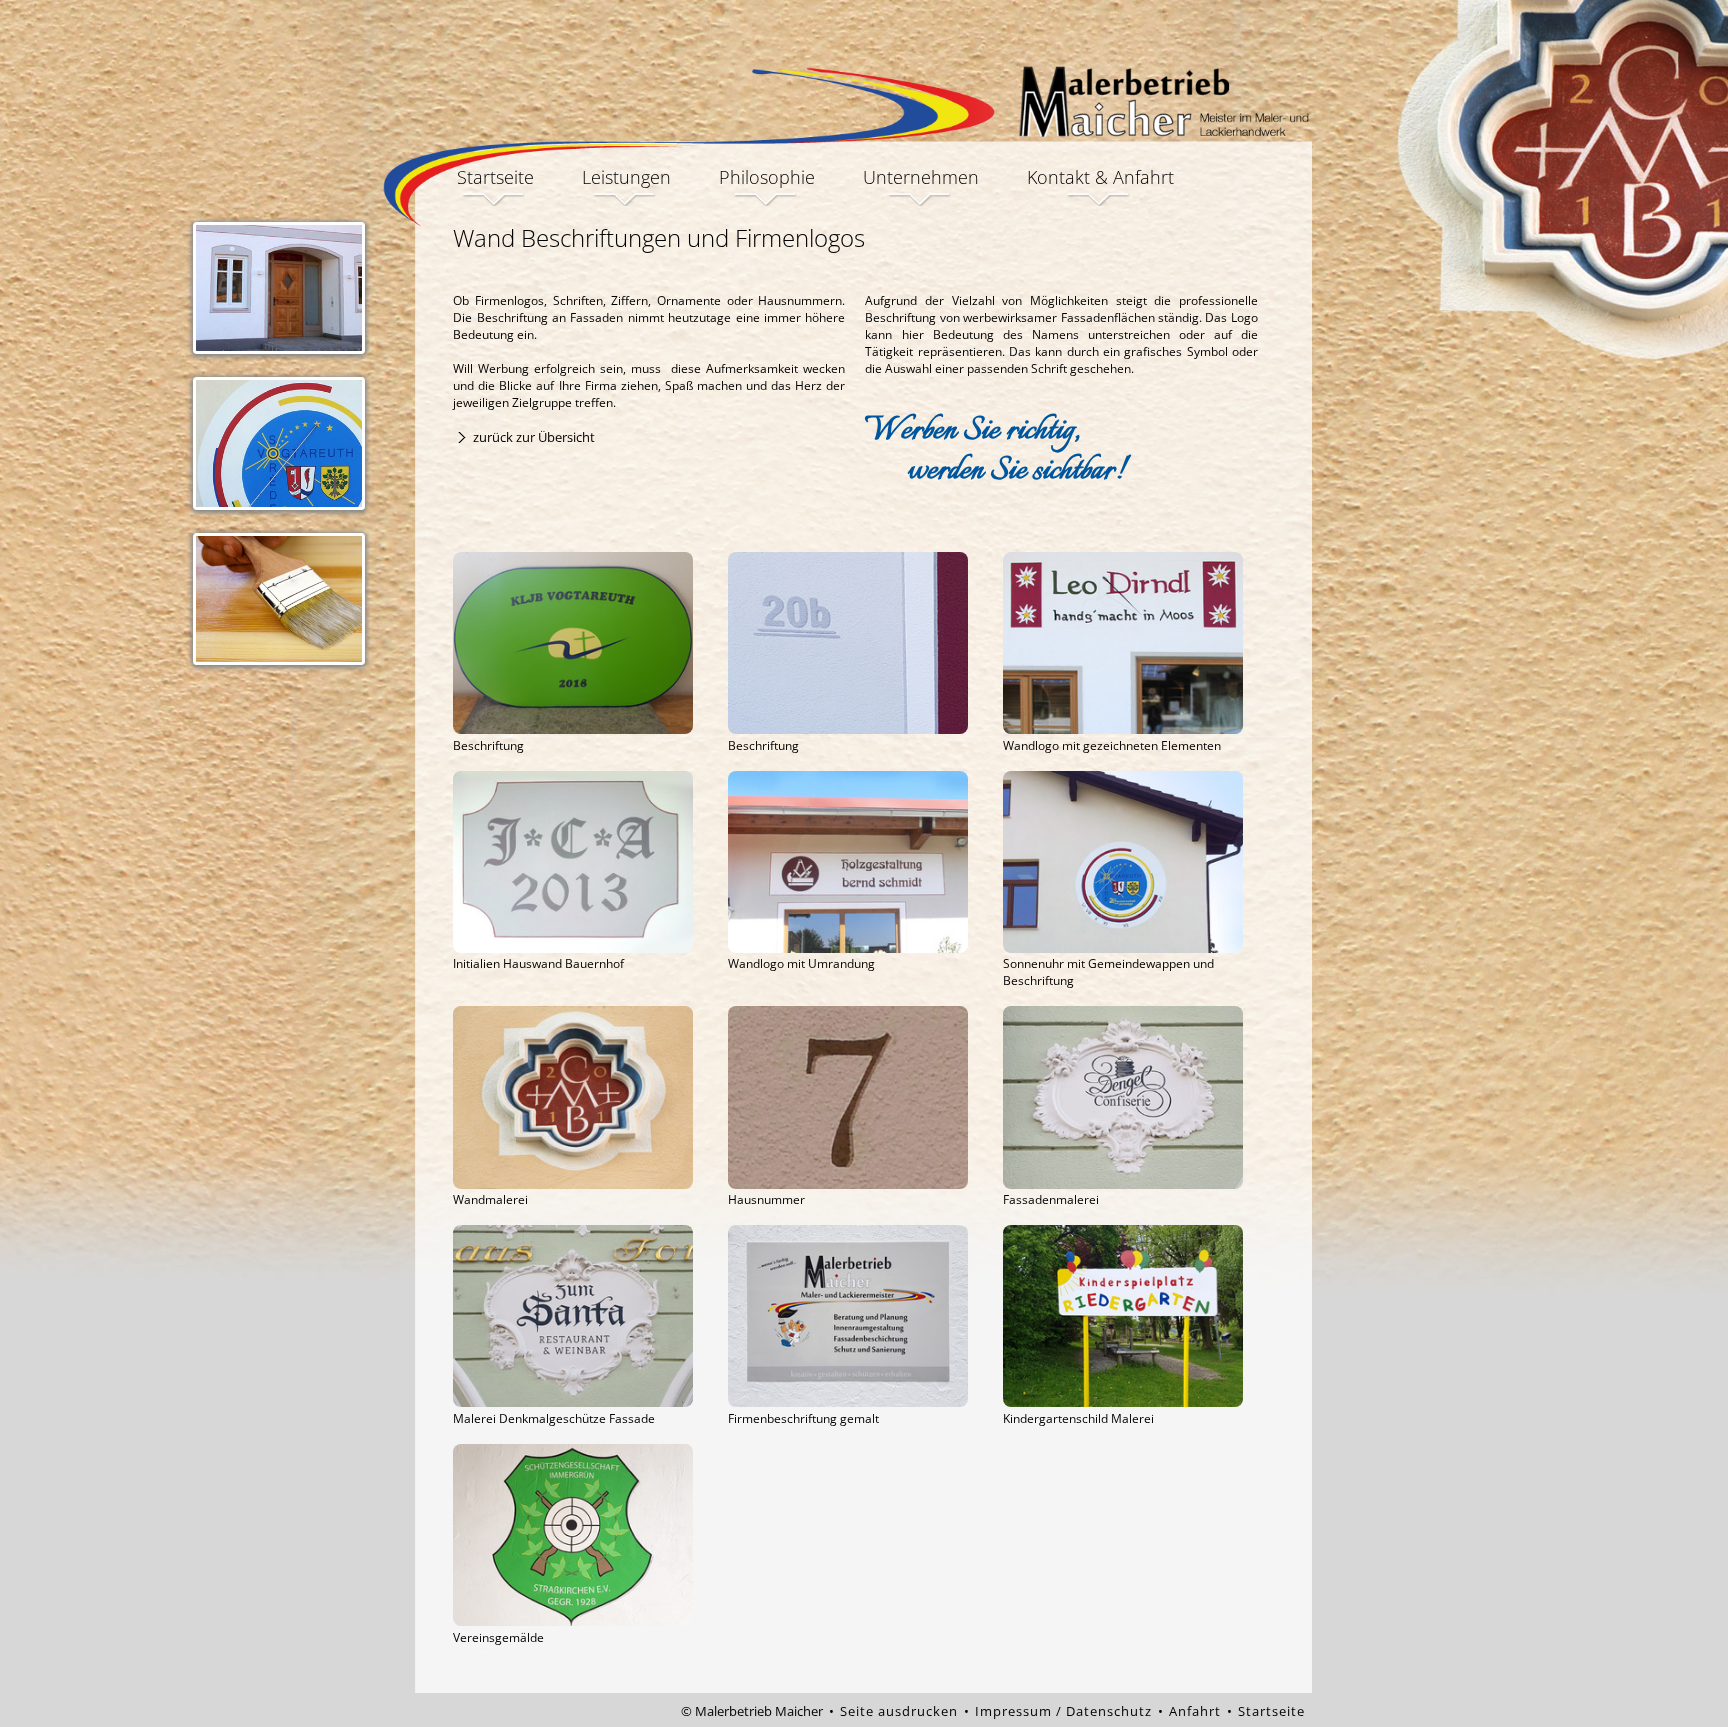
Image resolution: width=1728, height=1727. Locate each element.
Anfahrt (1195, 1711)
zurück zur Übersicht (534, 437)
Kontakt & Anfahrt (1100, 178)
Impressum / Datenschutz (1063, 1711)
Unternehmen (921, 178)
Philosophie (767, 178)
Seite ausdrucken (899, 1711)
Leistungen (626, 178)
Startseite (495, 178)
